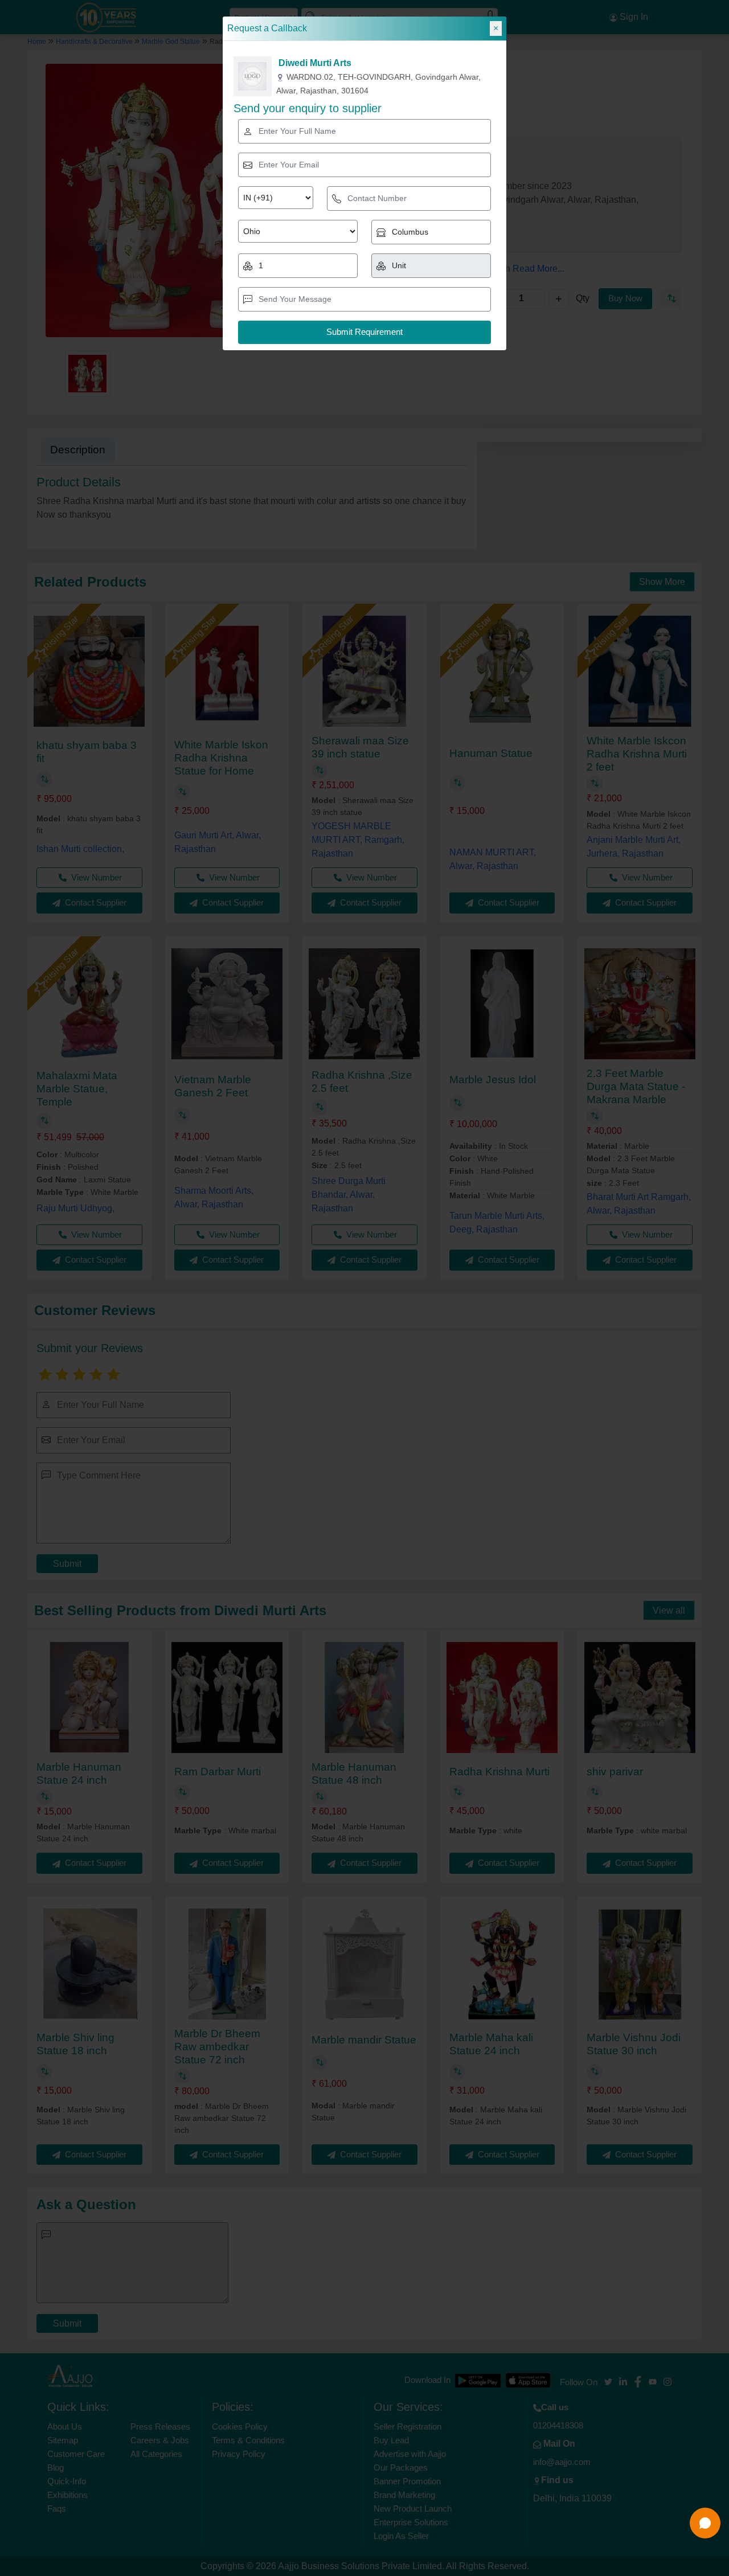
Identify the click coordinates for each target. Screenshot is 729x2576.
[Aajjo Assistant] (705, 2523)
